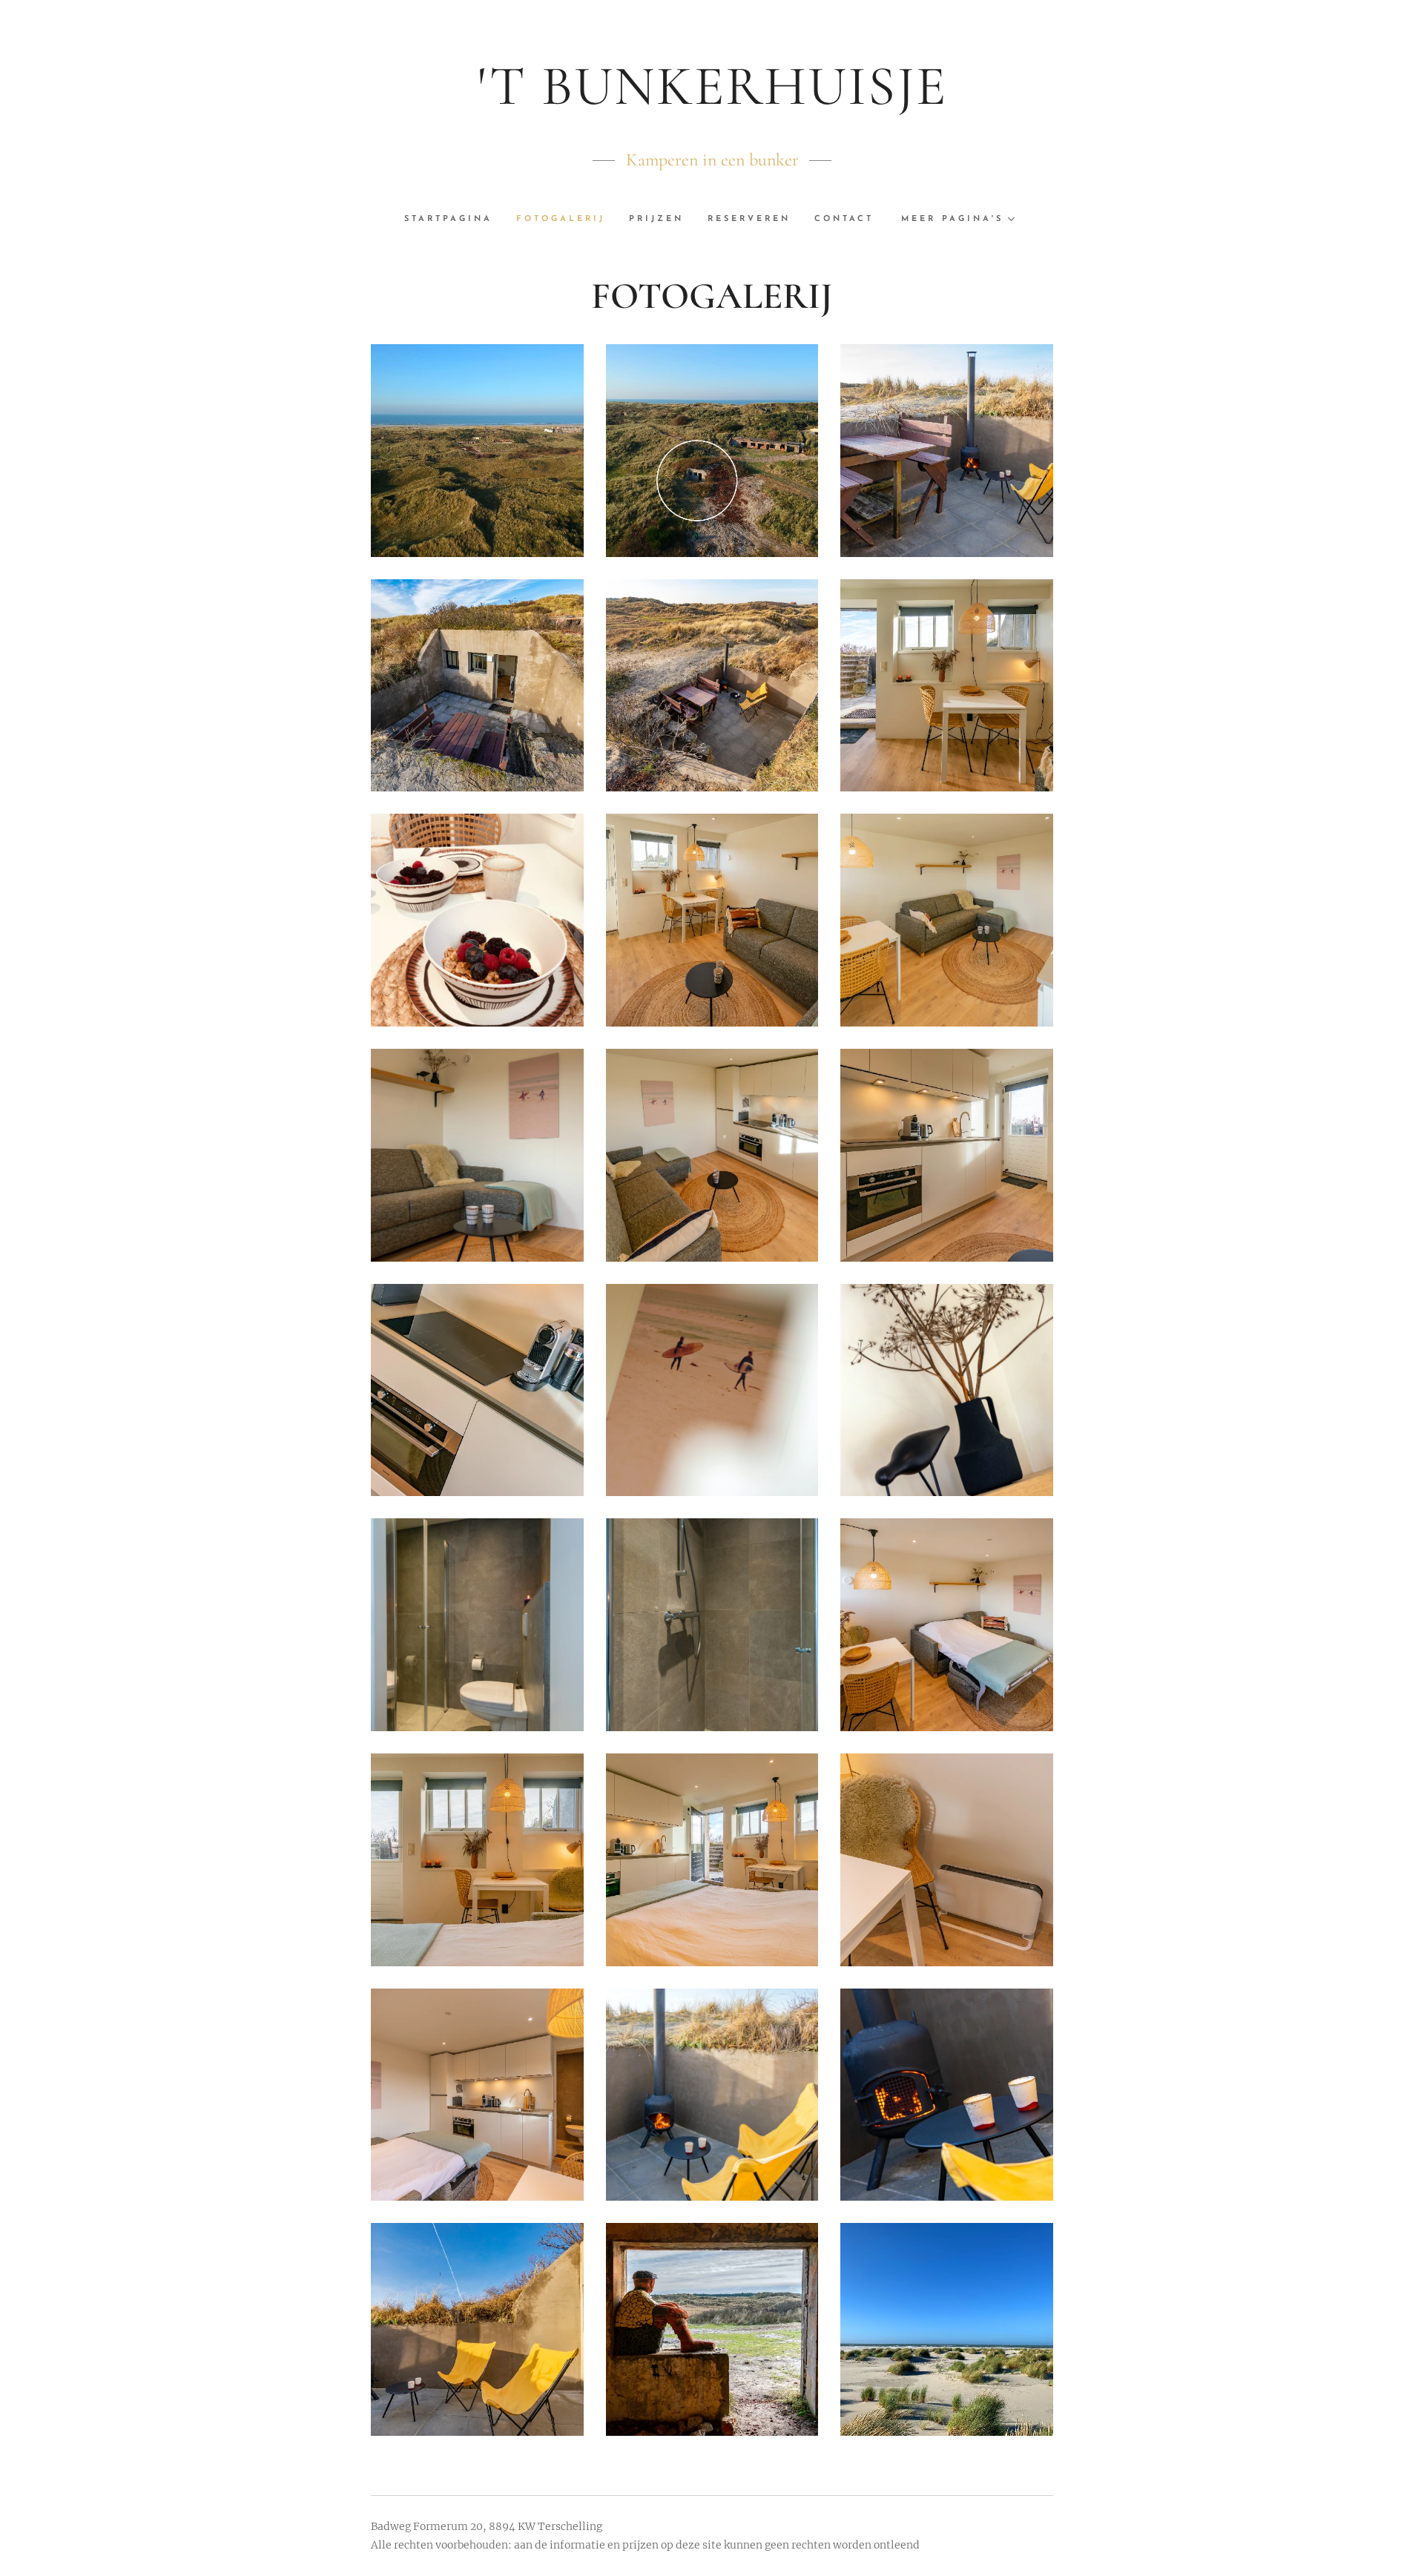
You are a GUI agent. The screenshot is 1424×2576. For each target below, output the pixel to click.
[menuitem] (454, 220)
